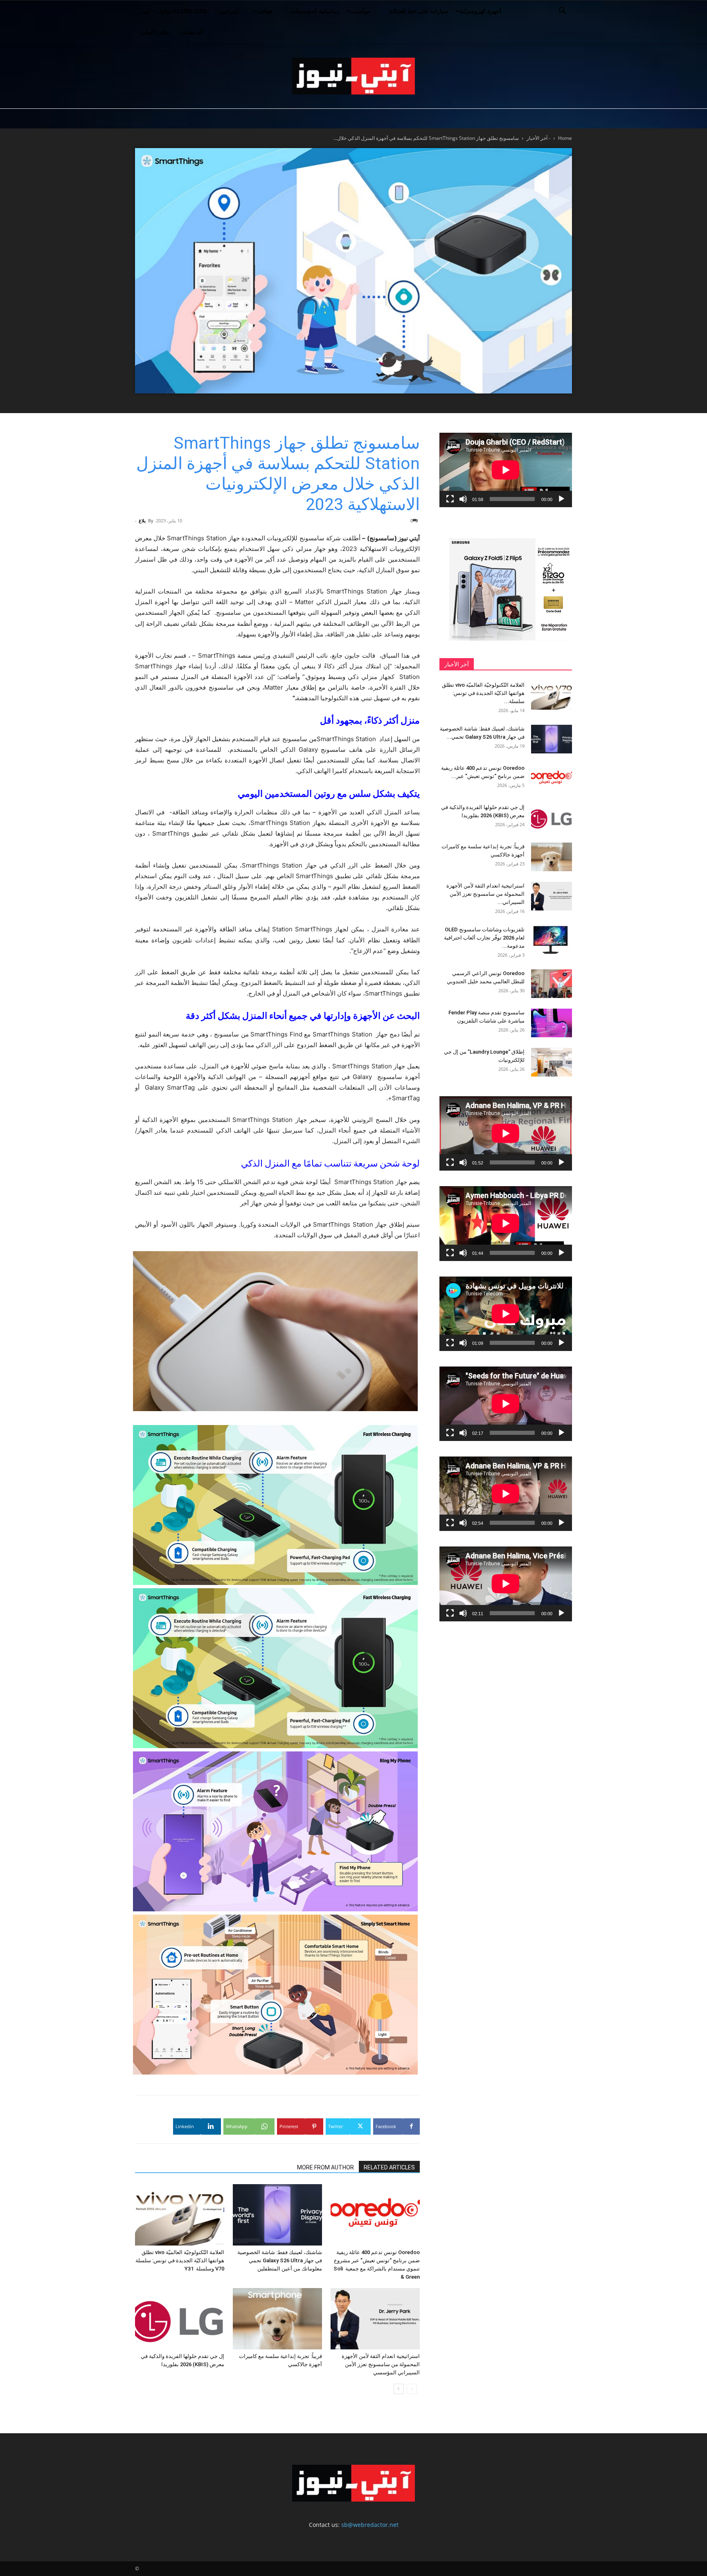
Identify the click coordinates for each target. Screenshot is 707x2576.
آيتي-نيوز (229, 11)
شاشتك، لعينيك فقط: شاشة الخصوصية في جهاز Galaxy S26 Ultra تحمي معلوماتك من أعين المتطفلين (280, 2260)
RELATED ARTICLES (389, 2167)
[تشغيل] (561, 499)
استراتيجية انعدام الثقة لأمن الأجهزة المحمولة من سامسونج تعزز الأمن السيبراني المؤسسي (381, 2364)
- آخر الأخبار (538, 138)
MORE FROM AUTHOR (325, 2167)
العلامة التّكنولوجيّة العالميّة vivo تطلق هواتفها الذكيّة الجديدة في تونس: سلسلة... (483, 693)
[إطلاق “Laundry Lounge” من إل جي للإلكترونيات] (552, 1062)
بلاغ (142, 520)
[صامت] (463, 499)
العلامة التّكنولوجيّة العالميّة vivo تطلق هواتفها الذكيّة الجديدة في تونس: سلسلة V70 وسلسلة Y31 (180, 2260)
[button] (562, 12)
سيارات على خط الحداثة (419, 11)
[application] (506, 470)
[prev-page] (412, 2389)
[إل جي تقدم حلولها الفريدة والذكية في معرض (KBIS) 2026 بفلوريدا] (180, 2319)
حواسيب (361, 11)
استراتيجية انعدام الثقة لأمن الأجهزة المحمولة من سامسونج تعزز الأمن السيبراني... (485, 894)
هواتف (265, 11)
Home (565, 138)
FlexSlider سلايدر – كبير (174, 11)
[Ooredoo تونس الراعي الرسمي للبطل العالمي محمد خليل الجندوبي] (552, 984)
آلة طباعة (192, 32)
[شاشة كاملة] (450, 499)
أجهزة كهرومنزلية (480, 11)
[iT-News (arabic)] (353, 76)
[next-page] (399, 2389)
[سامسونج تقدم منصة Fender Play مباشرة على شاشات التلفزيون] (552, 1023)
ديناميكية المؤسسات (315, 11)
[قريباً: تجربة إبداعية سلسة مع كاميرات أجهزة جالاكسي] (277, 2319)
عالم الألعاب (155, 32)
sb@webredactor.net (370, 2525)
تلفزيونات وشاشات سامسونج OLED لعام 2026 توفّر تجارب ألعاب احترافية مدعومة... (484, 938)
